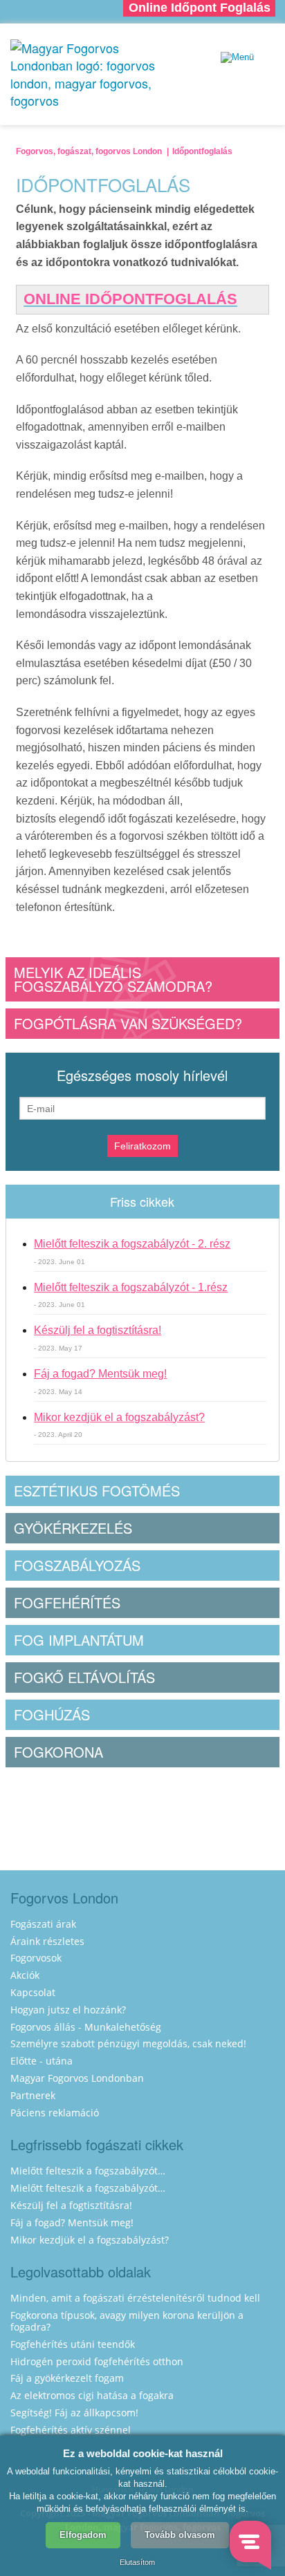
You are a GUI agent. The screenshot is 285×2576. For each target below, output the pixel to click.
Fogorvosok (36, 1958)
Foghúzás (52, 1714)
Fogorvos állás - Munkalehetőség (86, 2027)
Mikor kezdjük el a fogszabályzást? (119, 1417)
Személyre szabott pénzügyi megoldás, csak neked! (128, 2043)
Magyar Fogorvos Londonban (77, 2078)
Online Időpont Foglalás (200, 8)
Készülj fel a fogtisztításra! (98, 1330)
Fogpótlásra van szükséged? (128, 1023)
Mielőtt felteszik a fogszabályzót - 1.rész (131, 1287)
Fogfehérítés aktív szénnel (71, 2430)
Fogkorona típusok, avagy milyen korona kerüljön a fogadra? (127, 2321)
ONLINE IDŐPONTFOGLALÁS (130, 299)
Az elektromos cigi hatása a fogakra (92, 2395)
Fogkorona (58, 1752)
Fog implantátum (79, 1640)
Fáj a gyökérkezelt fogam (67, 2378)
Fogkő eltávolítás (84, 1677)
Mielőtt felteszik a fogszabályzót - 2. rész (132, 1244)
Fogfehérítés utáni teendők (73, 2344)
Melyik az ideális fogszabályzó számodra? (113, 979)
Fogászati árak (43, 1924)
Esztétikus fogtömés (97, 1491)
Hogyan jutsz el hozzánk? (68, 2010)
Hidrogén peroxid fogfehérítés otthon (97, 2361)
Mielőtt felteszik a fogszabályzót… (88, 2171)
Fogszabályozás (77, 1565)
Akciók (25, 1975)
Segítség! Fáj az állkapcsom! (74, 2413)
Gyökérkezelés (73, 1528)
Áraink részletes (47, 1941)
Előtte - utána (42, 2061)
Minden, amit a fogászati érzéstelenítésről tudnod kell (135, 2298)
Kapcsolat (33, 1992)
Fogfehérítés (67, 1602)
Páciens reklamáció (55, 2113)
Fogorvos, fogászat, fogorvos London (89, 151)
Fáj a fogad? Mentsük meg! (100, 1374)
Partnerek (33, 2095)
